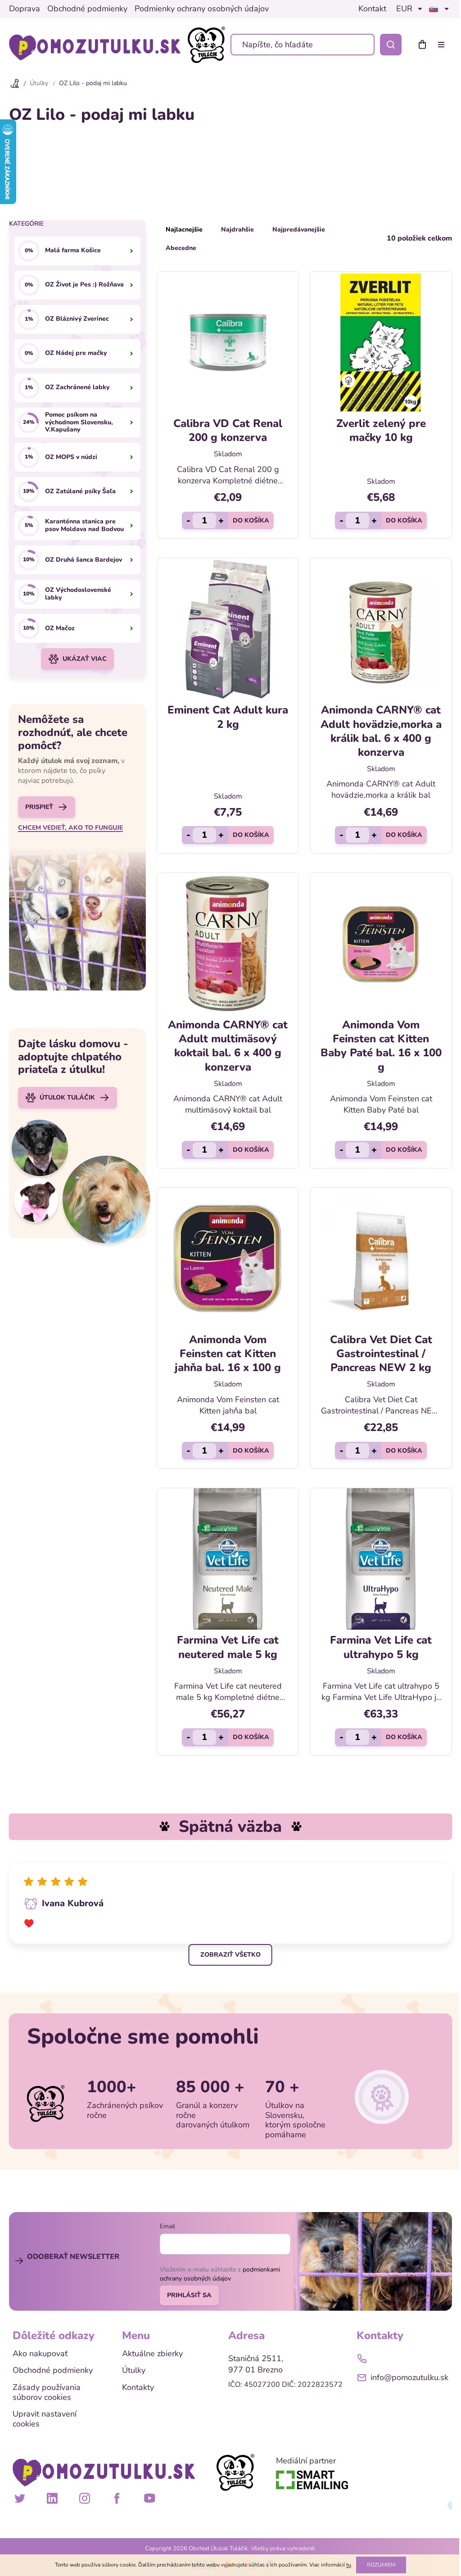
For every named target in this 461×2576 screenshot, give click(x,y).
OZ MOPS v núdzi (71, 457)
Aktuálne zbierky (152, 2354)
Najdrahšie (237, 229)
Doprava (25, 9)
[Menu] (443, 45)
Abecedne (181, 248)
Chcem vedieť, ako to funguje (70, 828)
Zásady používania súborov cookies (47, 2392)
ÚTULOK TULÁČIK (67, 1097)
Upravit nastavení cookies (45, 2419)
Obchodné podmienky (87, 9)
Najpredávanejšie (299, 229)
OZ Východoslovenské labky (78, 594)
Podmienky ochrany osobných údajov (202, 9)
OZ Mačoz (60, 628)
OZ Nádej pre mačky (76, 353)
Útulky (134, 2371)
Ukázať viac (85, 659)
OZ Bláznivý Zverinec (77, 319)
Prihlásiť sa (189, 2295)
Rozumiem (381, 2565)
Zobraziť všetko (230, 1955)
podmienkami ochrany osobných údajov (220, 2274)
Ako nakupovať (40, 2354)
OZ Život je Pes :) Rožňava (84, 284)
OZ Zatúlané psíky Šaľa (80, 491)
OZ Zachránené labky (77, 387)
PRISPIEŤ (39, 807)
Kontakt (372, 9)
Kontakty (138, 2388)
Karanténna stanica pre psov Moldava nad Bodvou (84, 526)
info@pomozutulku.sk (409, 2377)
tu (349, 2565)
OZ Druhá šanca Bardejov (84, 560)
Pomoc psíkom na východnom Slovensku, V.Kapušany (79, 423)
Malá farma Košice (73, 250)
